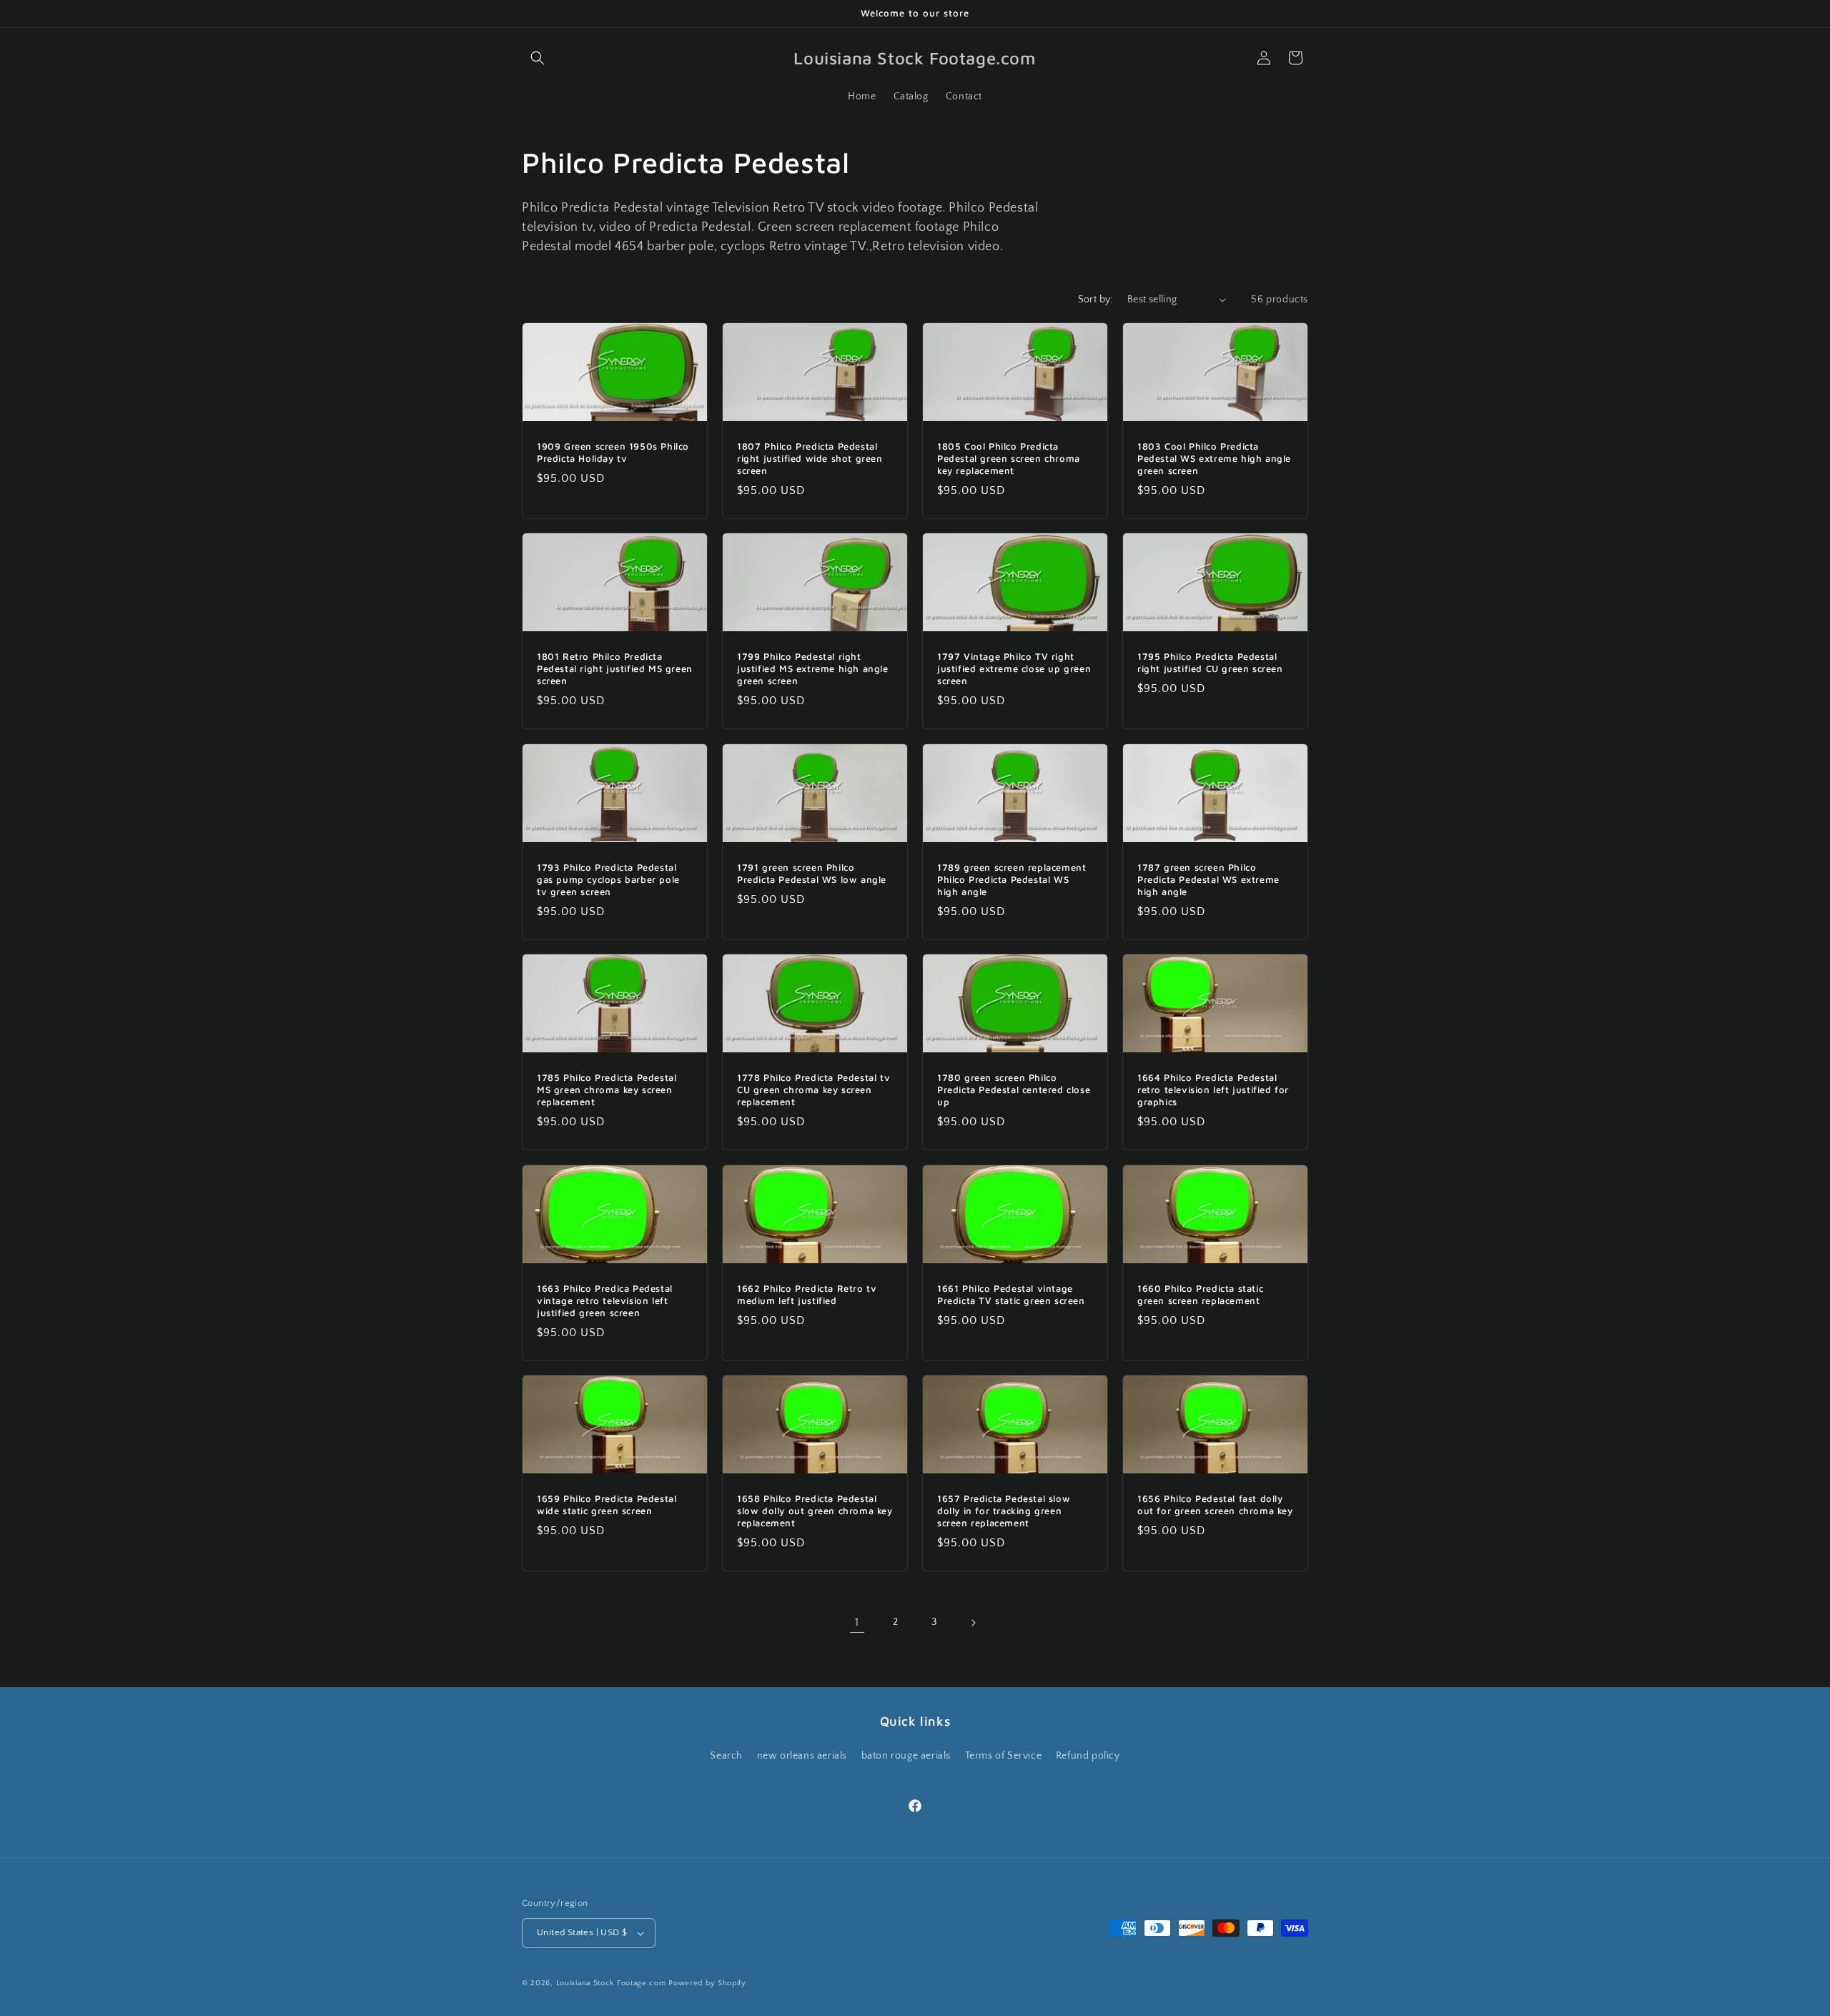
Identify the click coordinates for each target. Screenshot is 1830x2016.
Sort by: (1095, 300)
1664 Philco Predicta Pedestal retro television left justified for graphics (1213, 1089)
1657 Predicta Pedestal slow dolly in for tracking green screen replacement (1004, 1511)
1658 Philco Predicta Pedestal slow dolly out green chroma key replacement (815, 1511)
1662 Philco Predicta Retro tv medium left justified (807, 1294)
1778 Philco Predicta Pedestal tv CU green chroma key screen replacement (813, 1089)
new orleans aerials (802, 1756)
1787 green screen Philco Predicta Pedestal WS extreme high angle (1208, 879)
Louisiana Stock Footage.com (611, 1983)
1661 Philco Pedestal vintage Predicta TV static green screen (1011, 1294)
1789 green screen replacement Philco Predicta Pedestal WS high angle (1012, 879)
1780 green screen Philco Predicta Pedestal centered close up (1014, 1089)
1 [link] (857, 1622)
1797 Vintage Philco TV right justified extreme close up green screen (1014, 668)
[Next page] (973, 1623)
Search (726, 1756)
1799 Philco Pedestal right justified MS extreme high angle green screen (813, 668)
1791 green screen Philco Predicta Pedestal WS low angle (812, 873)
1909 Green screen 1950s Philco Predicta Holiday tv (613, 452)
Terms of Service (1004, 1756)
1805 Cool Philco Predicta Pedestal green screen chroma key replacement (1009, 458)
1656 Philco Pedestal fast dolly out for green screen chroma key (1215, 1504)
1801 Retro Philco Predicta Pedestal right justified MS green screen (615, 668)
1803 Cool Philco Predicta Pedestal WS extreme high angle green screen (1214, 458)
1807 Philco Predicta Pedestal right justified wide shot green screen (810, 458)
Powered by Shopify (707, 1983)
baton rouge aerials (906, 1756)
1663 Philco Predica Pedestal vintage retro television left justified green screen (605, 1300)
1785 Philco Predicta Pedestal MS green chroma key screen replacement (607, 1089)
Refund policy (1088, 1756)
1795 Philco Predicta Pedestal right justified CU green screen (1210, 662)
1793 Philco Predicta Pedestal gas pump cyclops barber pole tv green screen (608, 879)
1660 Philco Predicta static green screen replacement (1200, 1294)
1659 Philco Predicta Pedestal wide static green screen (607, 1504)
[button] (538, 58)
